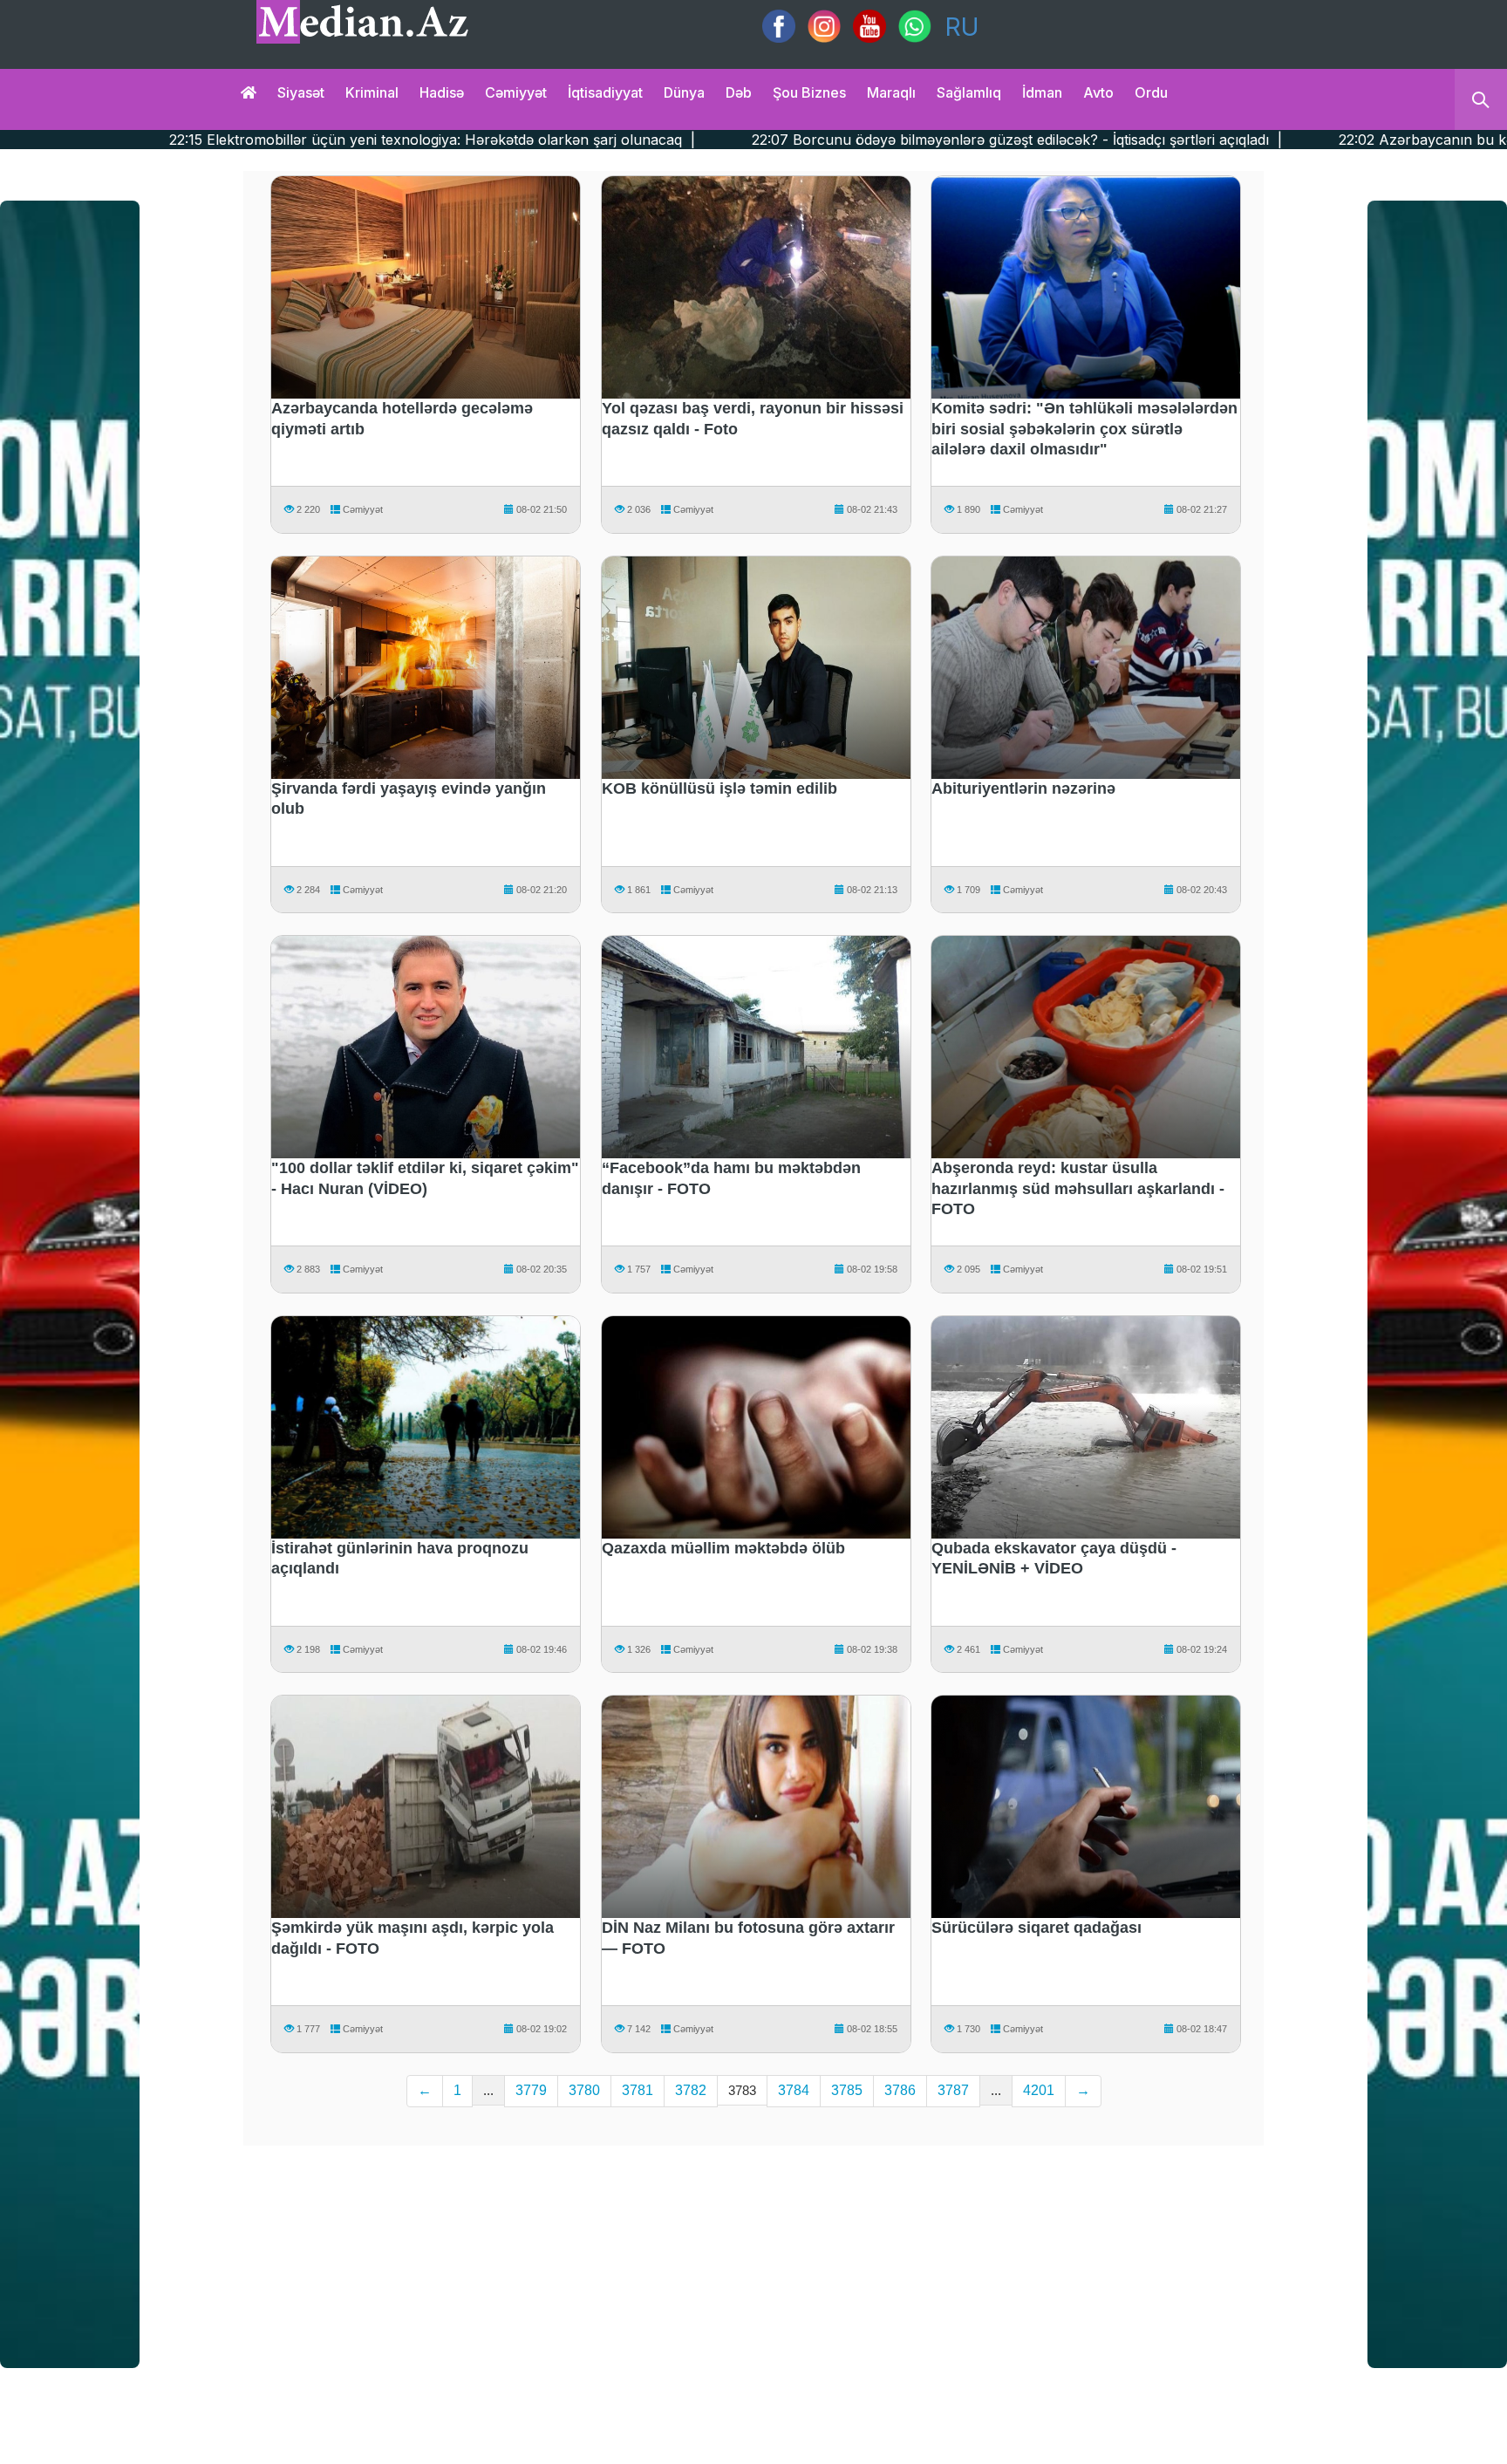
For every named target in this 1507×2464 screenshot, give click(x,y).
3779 (531, 2090)
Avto (1098, 92)
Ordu (1151, 92)
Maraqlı (891, 92)
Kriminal (372, 92)
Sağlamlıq (969, 92)
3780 (584, 2090)
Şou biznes (809, 92)
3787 (953, 2090)
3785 (847, 2090)
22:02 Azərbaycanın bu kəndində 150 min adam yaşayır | (1292, 140)
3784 (794, 2090)
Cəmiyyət (516, 92)
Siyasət (301, 92)
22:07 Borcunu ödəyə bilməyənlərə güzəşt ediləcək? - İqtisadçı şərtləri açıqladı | (781, 140)
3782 (691, 2090)
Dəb (739, 92)
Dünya (684, 92)
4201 (1039, 2090)
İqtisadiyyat (605, 92)
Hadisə (442, 92)
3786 (900, 2090)
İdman (1042, 92)
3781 (638, 2090)
